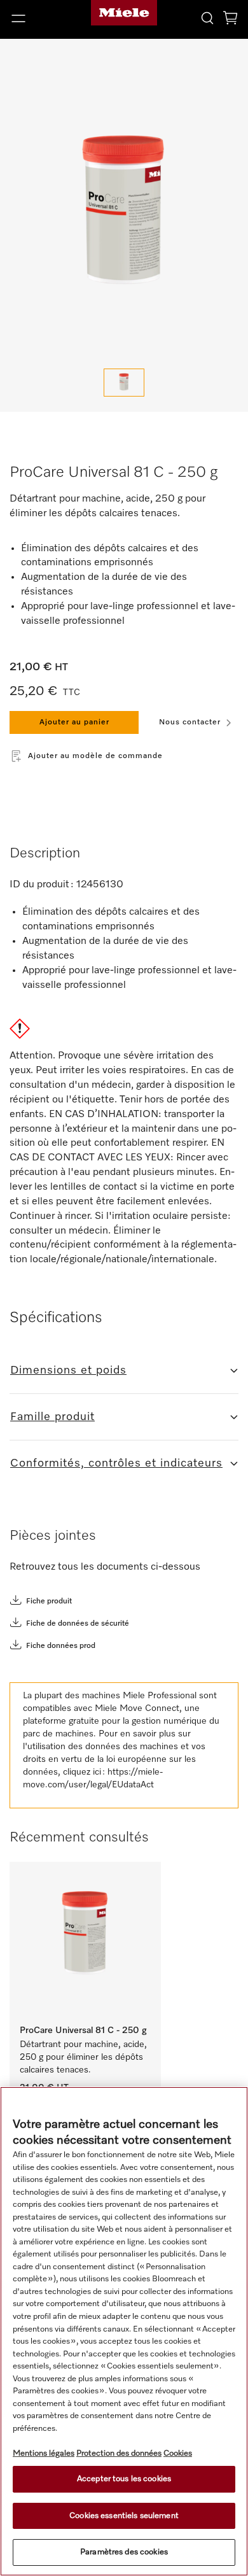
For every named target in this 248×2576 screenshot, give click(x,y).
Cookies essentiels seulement (124, 2516)
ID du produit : (42, 885)
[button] (41, 18)
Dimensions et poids (68, 1370)
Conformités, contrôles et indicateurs (116, 1463)
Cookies (178, 2453)
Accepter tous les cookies (124, 2479)
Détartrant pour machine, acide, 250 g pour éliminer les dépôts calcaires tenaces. (85, 2057)
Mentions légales (44, 2453)
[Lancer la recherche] (207, 18)
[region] (124, 2331)
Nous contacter (190, 722)
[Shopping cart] (230, 20)
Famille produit (52, 1417)
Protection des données (119, 2453)
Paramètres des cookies (124, 2552)
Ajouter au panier (74, 722)
